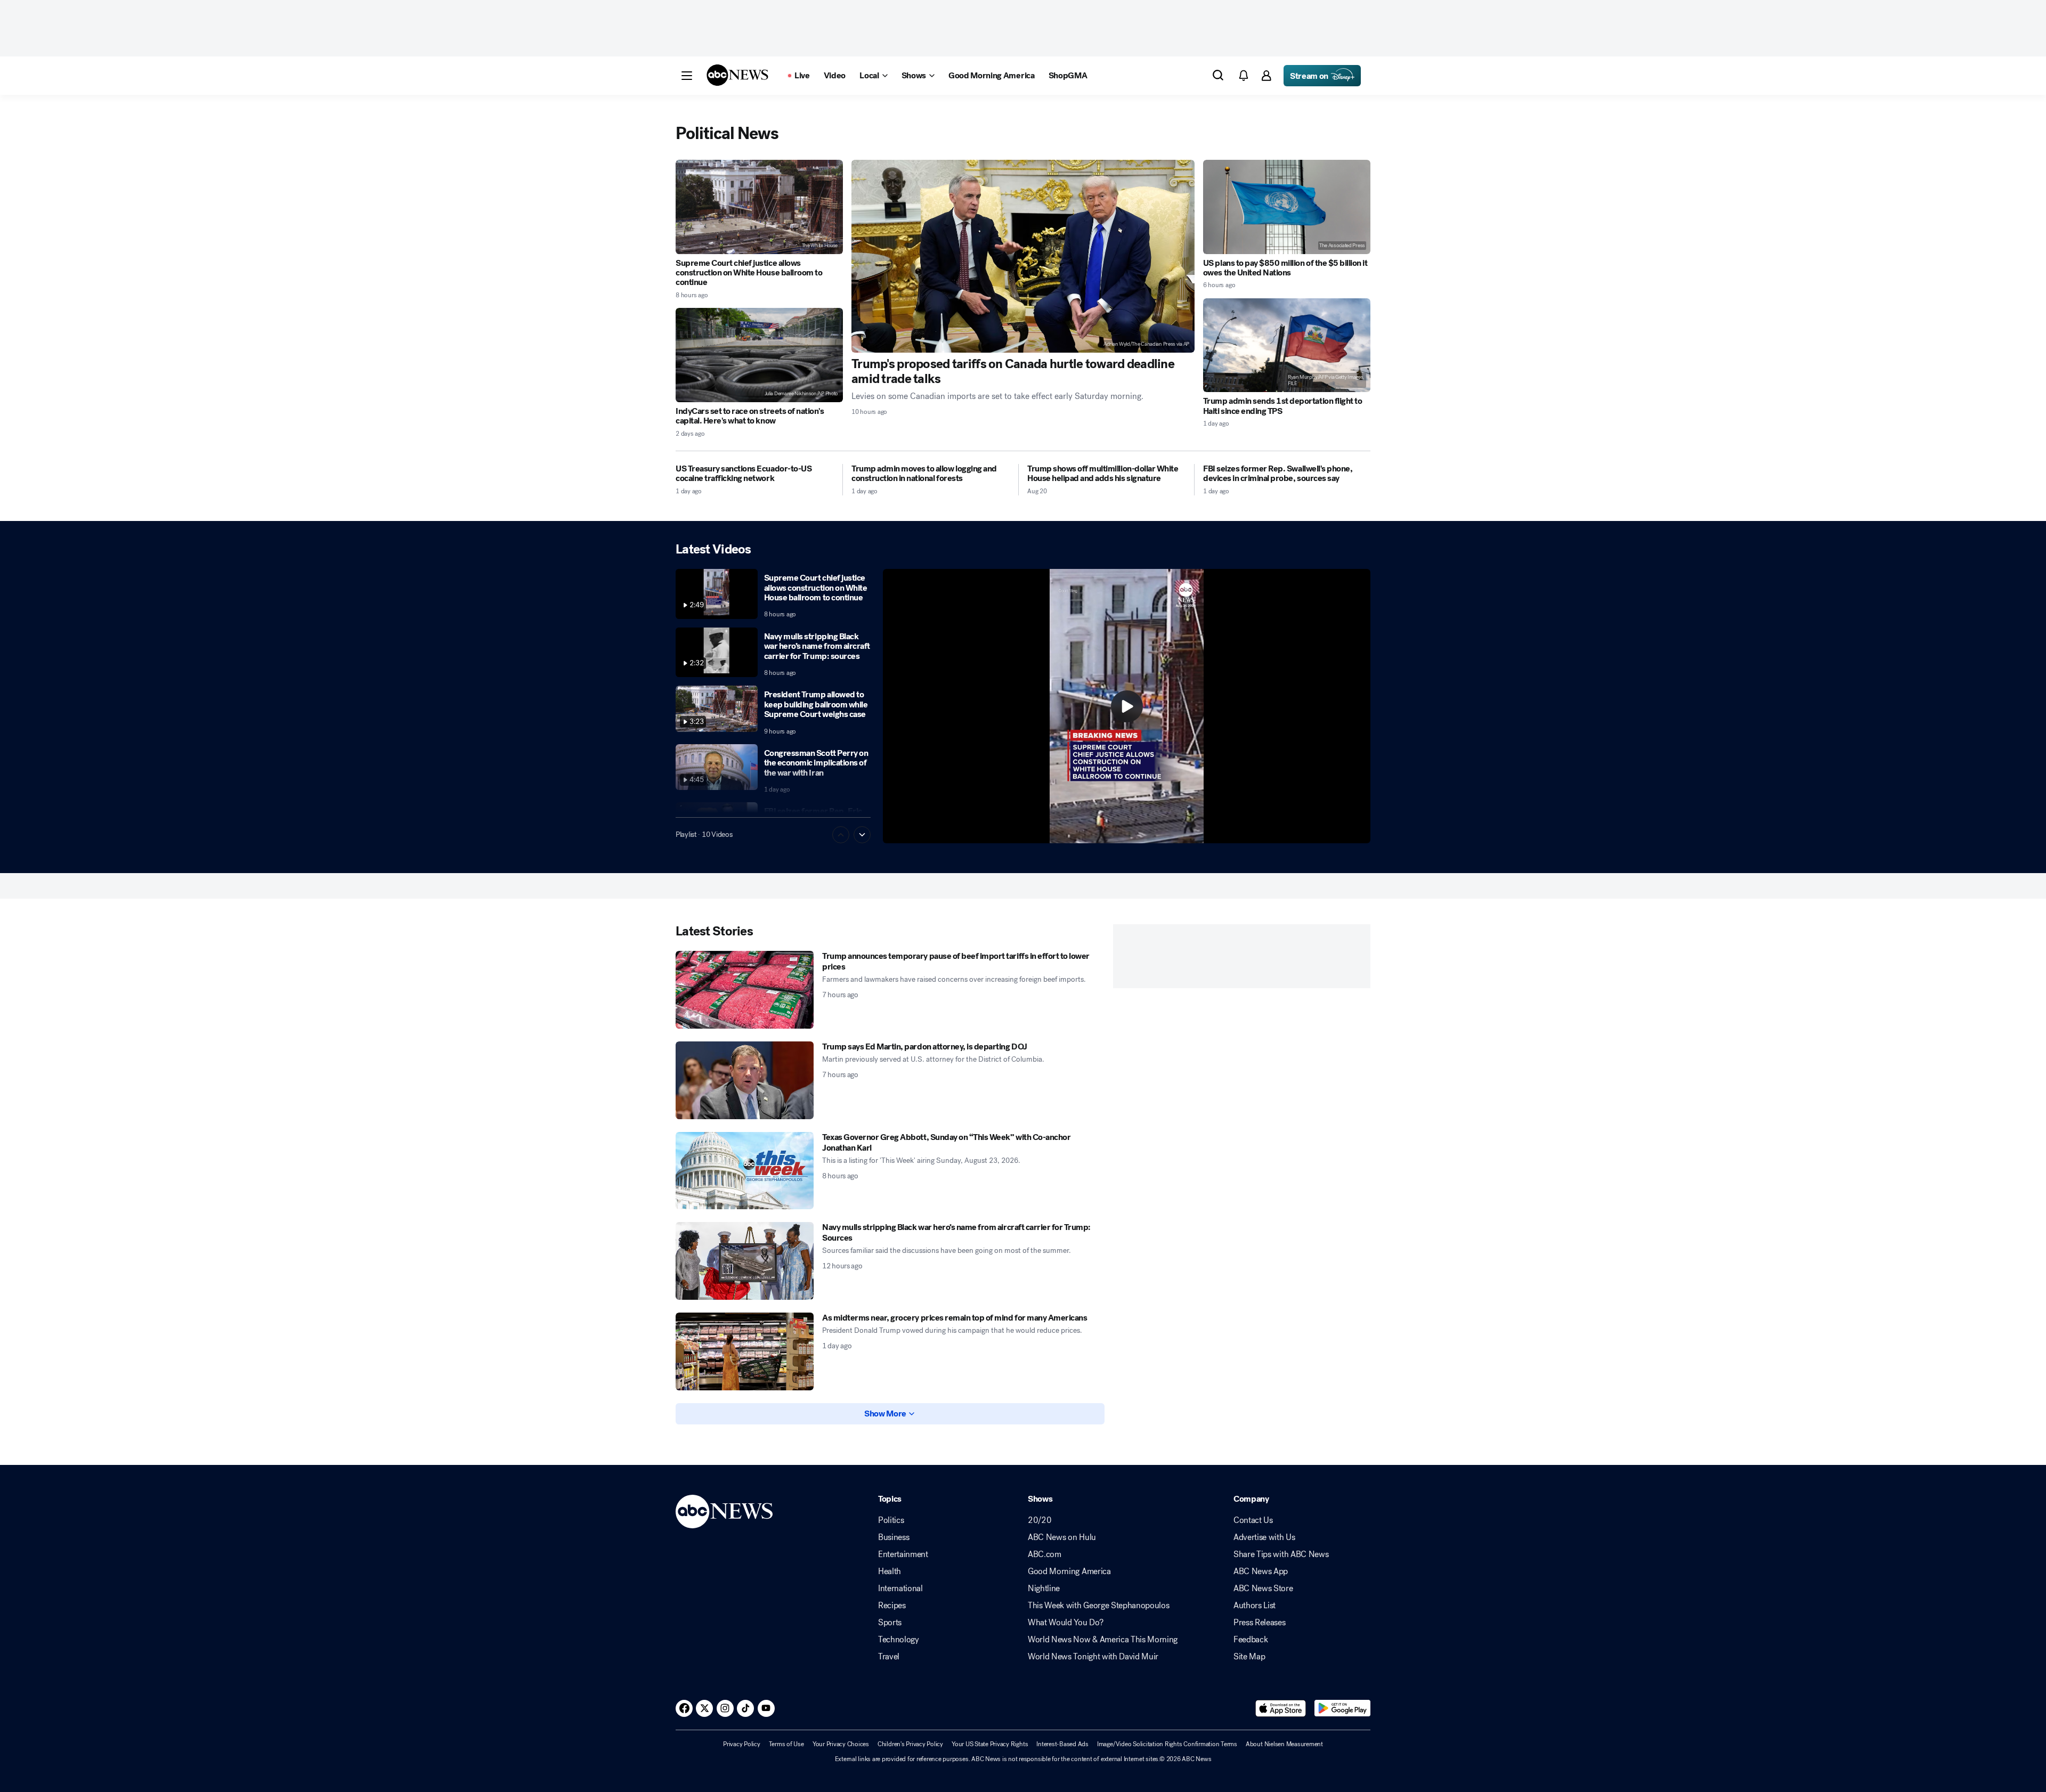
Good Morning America (1069, 1571)
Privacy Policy (742, 1744)
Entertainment (903, 1554)
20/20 (1040, 1520)
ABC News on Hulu (1062, 1537)
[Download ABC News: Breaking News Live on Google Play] (1342, 1708)
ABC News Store (1263, 1589)
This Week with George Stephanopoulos (1098, 1606)
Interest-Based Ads (1062, 1744)
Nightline (1044, 1589)
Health (890, 1571)
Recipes (892, 1606)
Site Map (1249, 1657)
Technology (899, 1640)
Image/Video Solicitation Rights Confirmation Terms (1167, 1744)
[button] (687, 76)
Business (894, 1537)
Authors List (1255, 1606)
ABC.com (1045, 1554)
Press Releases (1260, 1623)
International (900, 1589)
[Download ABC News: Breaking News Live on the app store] (1281, 1708)
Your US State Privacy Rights (990, 1744)
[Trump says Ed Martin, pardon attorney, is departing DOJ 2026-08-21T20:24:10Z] (745, 1080)
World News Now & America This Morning (1103, 1640)
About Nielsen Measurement (1284, 1744)
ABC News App (1261, 1571)
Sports (890, 1623)
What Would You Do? (1065, 1623)
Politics (891, 1520)
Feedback (1251, 1640)
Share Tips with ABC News (1281, 1554)
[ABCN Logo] (737, 75)
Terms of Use (786, 1744)
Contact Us (1253, 1520)
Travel (889, 1657)
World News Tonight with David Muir (1093, 1657)
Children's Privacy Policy (910, 1744)
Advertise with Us (1264, 1537)
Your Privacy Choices (841, 1744)
